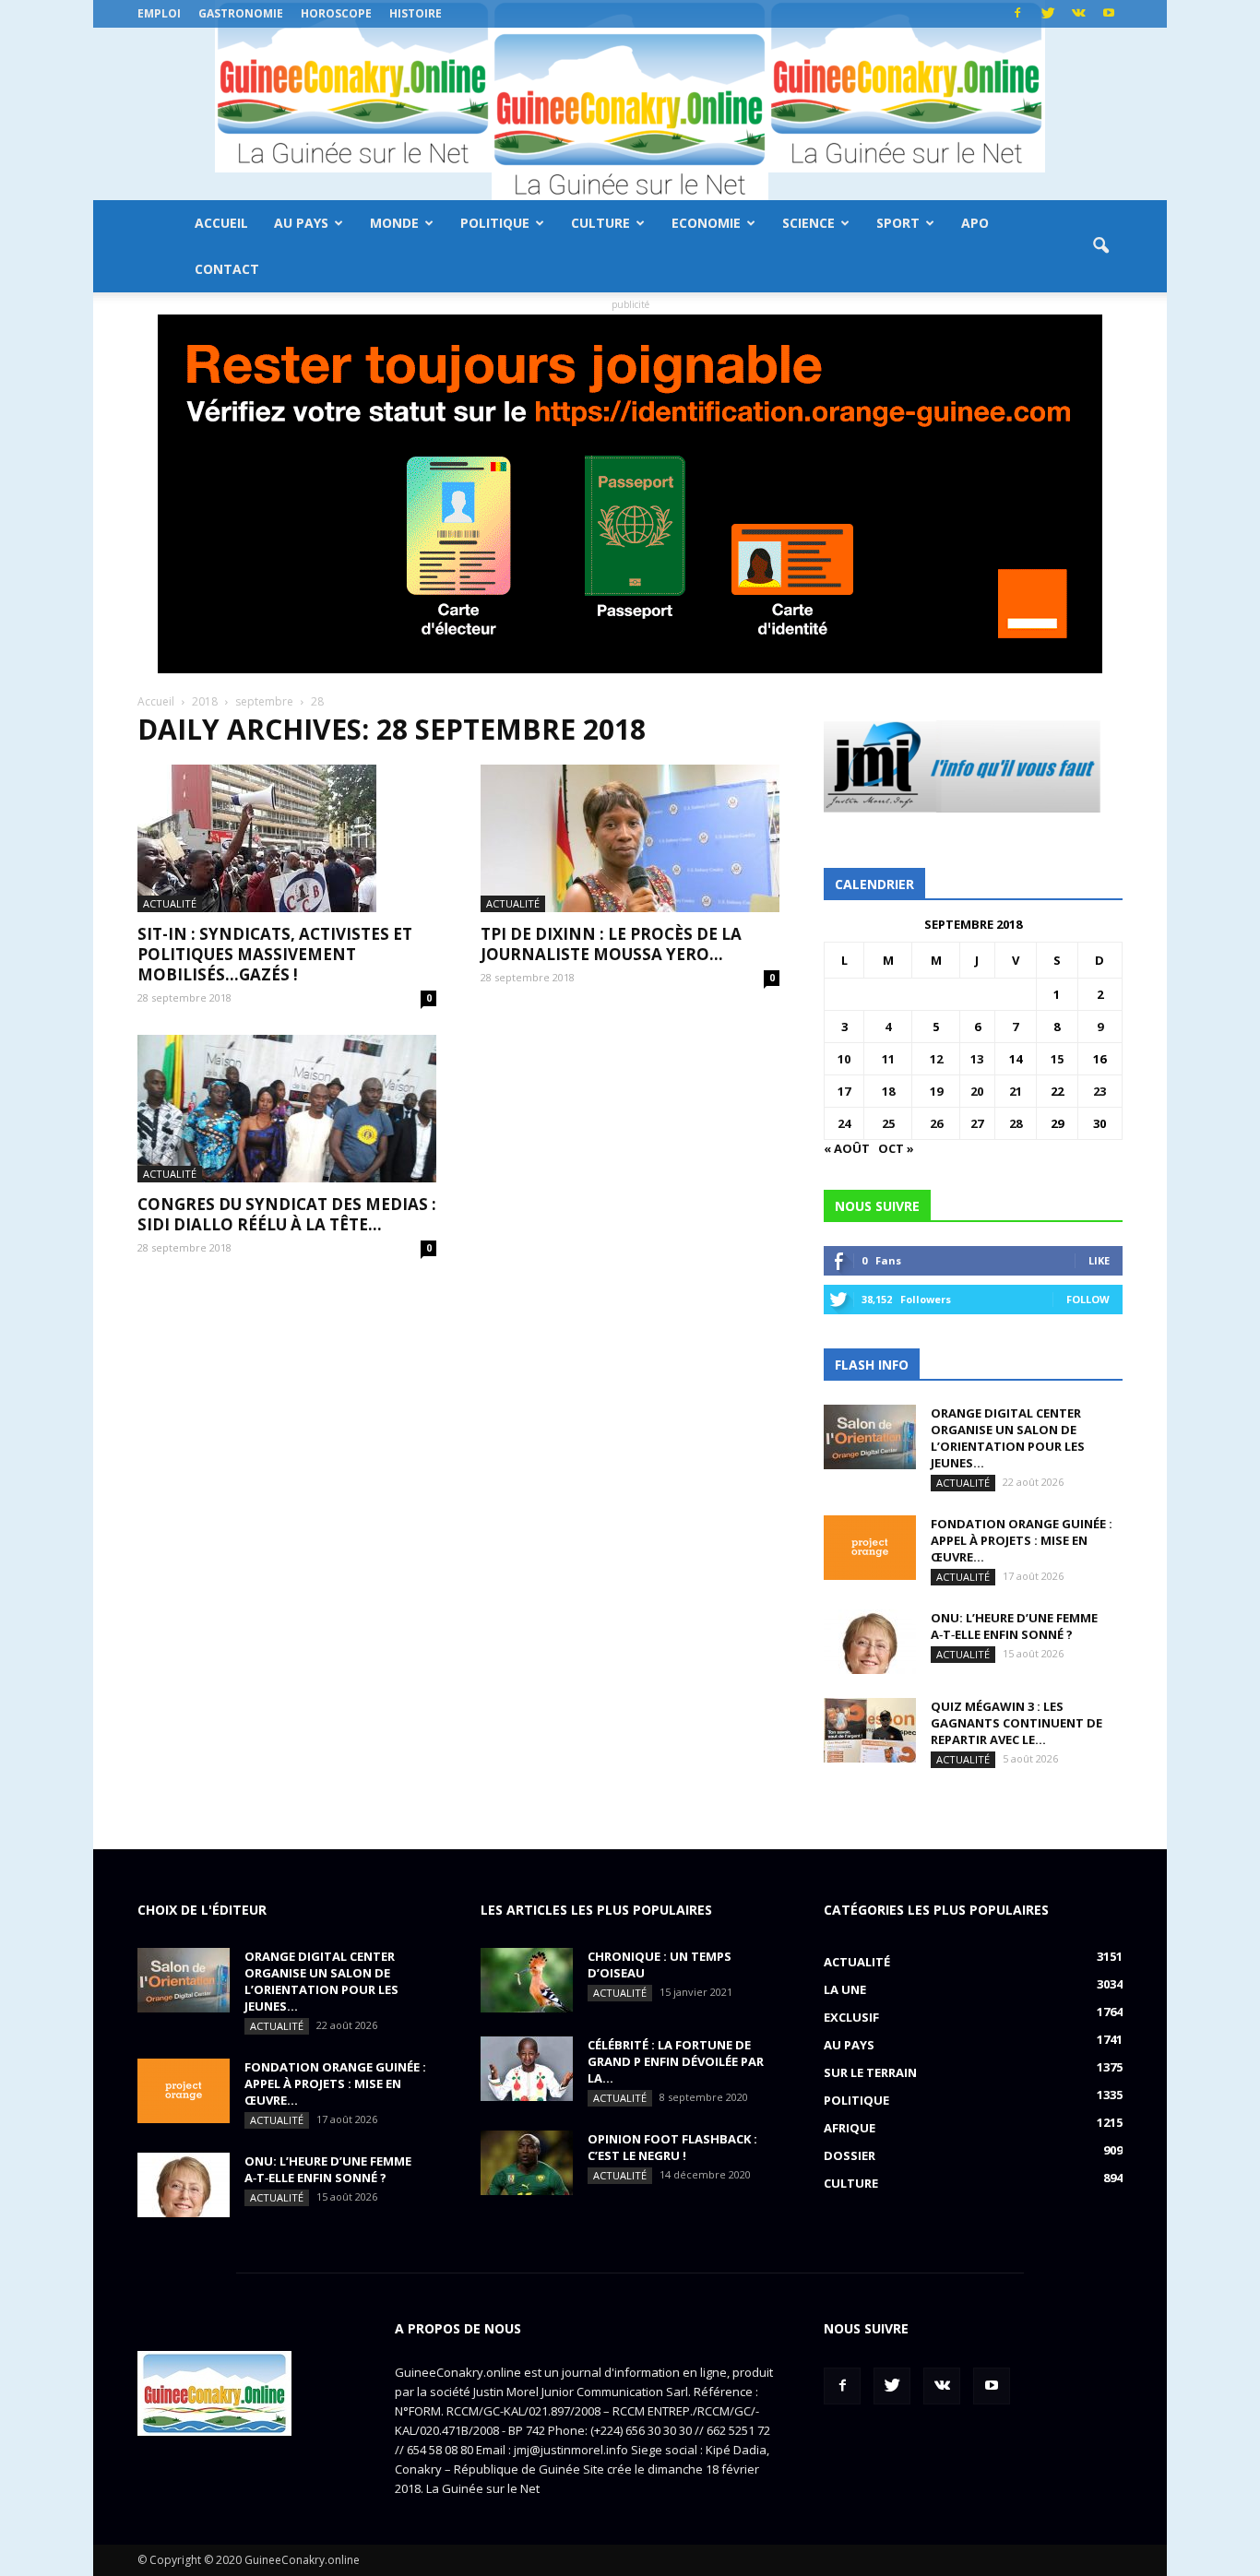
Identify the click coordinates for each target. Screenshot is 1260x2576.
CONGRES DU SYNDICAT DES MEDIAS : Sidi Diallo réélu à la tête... (287, 1214)
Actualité (170, 903)
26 (936, 1123)
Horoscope (336, 13)
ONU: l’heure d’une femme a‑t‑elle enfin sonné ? (1014, 1626)
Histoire (416, 13)
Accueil (221, 223)
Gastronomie (241, 13)
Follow (1088, 1299)
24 (844, 1123)
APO (975, 223)
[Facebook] (1017, 14)
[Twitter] (1048, 14)
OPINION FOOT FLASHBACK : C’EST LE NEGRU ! (672, 2147)
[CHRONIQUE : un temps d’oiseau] (527, 1980)
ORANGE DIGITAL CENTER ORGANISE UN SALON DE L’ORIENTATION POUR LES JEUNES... (1008, 1438)
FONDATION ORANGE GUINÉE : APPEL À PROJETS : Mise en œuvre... (1022, 1540)
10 (844, 1059)
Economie (706, 223)
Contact (227, 269)
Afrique (850, 2128)
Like (1099, 1260)
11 (888, 1059)
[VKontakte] (1078, 14)
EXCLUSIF (851, 2017)
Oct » (896, 1148)
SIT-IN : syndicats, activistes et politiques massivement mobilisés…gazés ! (275, 954)
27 (977, 1123)
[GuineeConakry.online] (630, 114)
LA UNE (845, 1989)
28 (1016, 1123)
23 (1100, 1091)
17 (844, 1091)
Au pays (301, 223)
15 (1057, 1059)
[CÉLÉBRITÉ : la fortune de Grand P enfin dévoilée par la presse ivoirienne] (527, 2069)
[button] (1100, 246)
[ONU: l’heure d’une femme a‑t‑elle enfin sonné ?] (870, 1642)
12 (936, 1059)
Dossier (850, 2155)
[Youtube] (1109, 14)
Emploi (159, 13)
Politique (495, 223)
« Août (847, 1148)
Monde (394, 223)
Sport (898, 223)
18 (888, 1091)
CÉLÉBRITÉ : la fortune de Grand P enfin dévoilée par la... (676, 2061)
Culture (600, 223)
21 (1016, 1091)
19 (936, 1091)
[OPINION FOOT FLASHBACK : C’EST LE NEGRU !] (527, 2163)
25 (888, 1123)
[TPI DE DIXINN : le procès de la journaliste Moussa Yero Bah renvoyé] (630, 838)
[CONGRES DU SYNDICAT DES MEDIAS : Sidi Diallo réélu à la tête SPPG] (287, 1109)
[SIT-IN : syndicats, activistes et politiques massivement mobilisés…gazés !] (287, 838)
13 (977, 1059)
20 (977, 1091)
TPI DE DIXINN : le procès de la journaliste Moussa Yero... (611, 944)
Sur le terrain (870, 2072)
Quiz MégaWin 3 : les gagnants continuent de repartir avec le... (1016, 1723)
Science (808, 223)
